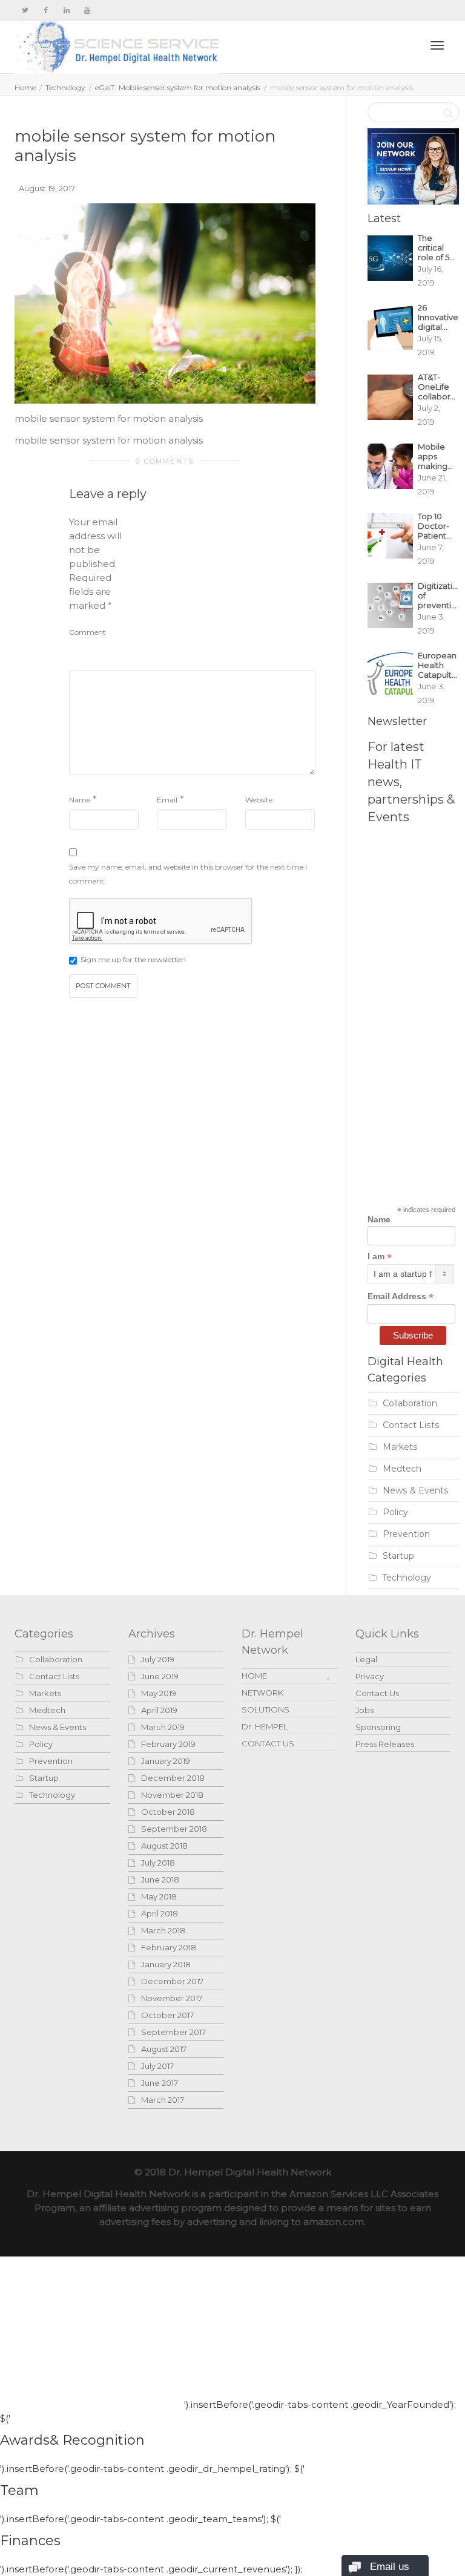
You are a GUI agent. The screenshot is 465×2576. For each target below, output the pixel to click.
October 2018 (168, 1812)
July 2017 (157, 2066)
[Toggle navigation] (437, 45)
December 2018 (173, 1778)
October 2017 (167, 2015)
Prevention (406, 1534)
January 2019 (166, 1761)
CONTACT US (268, 1743)
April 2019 (159, 1710)
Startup (398, 1556)
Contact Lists (411, 1425)
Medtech (402, 1469)
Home (25, 87)
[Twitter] (25, 10)
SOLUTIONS (265, 1709)
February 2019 (168, 1744)
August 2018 (164, 1846)
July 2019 (158, 1659)
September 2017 (173, 2032)
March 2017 (163, 2100)
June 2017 (160, 2083)
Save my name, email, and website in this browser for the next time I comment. (188, 874)
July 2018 (158, 1863)
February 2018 (169, 1947)
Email (167, 800)
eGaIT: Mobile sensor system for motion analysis (178, 87)
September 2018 (174, 1829)
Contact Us (377, 1693)
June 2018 (160, 1880)
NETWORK (262, 1693)
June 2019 (160, 1676)
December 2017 (172, 1981)
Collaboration (410, 1403)
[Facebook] (46, 10)
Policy (395, 1512)
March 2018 (163, 1930)
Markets (400, 1447)
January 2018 (166, 1964)
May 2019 (159, 1693)
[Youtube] (87, 10)
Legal (366, 1659)
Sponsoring (378, 1727)
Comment (87, 632)
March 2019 (163, 1727)
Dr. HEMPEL (265, 1726)
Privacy (370, 1676)
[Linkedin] (66, 10)
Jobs (364, 1710)
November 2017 (172, 1998)
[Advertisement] (225, 591)
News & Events (416, 1490)
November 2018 (172, 1795)
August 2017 (164, 2049)
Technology (65, 87)
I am (380, 1257)
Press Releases (385, 1744)
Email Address (401, 1296)
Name (80, 800)
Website (259, 800)
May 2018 (159, 1896)
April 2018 (160, 1913)
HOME (254, 1676)
